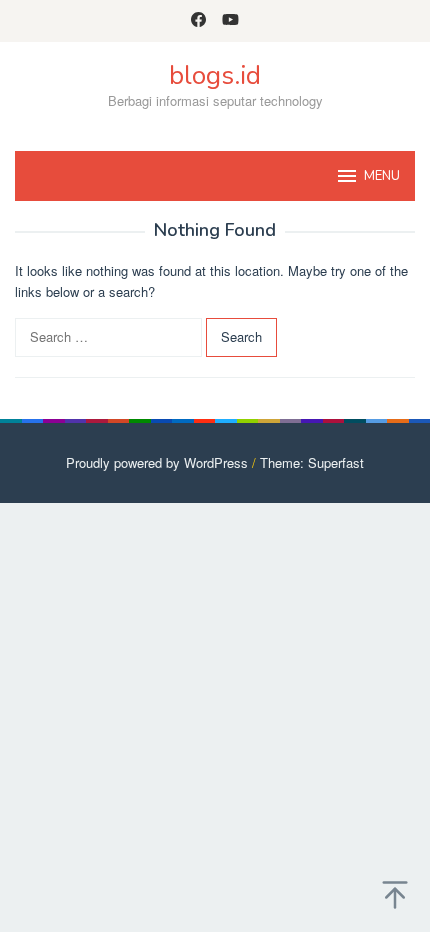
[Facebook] (198, 21)
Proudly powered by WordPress (157, 462)
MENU (382, 176)
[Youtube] (230, 21)
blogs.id (215, 75)
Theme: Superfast (312, 462)
